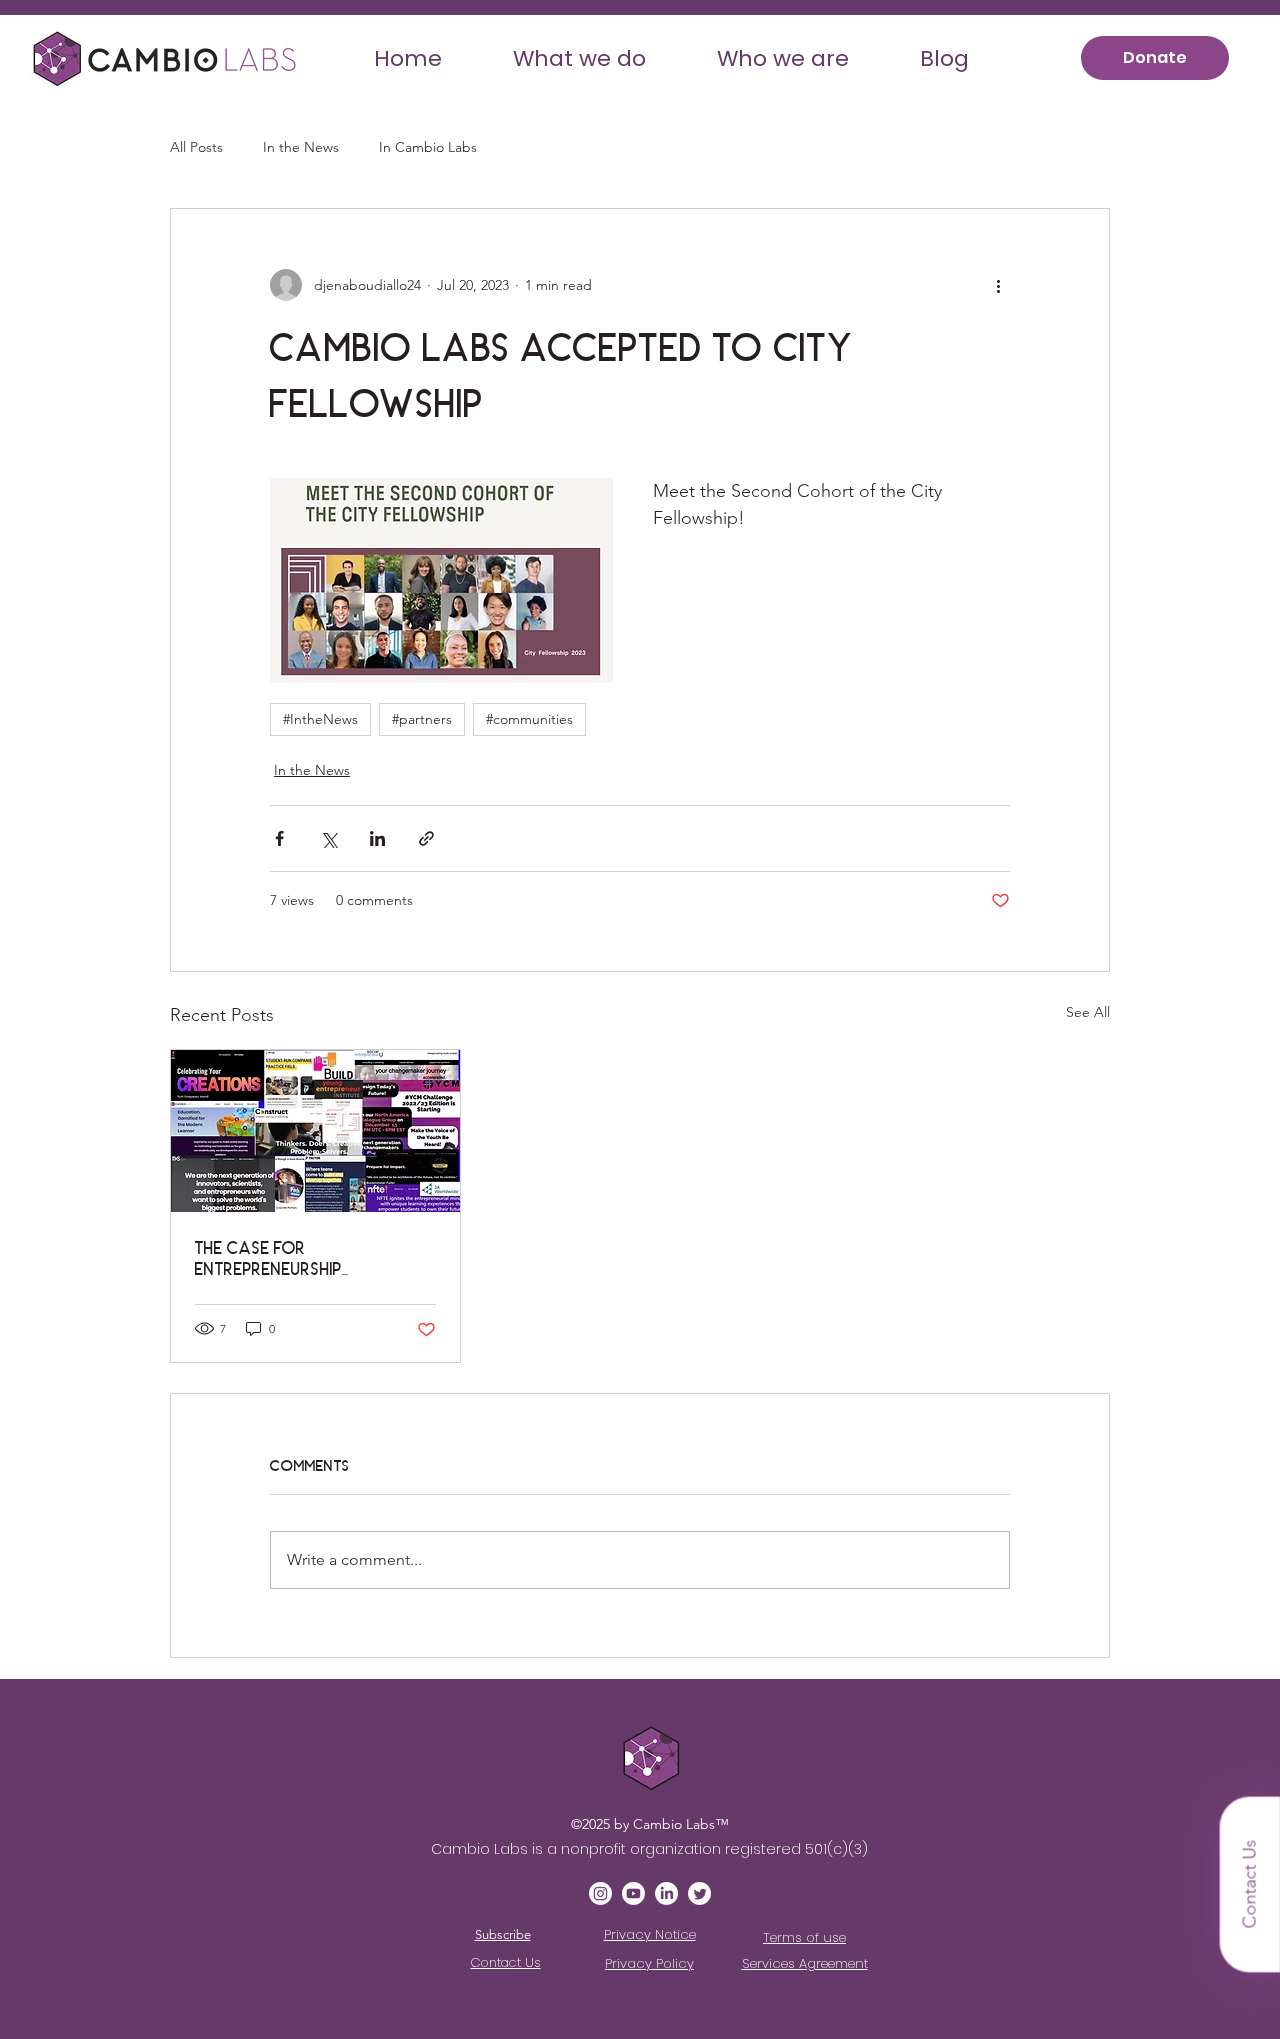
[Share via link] (426, 838)
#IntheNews (320, 719)
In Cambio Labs (428, 147)
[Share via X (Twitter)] (328, 838)
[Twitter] (699, 1893)
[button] (580, 58)
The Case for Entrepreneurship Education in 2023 (269, 1258)
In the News (301, 147)
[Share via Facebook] (279, 838)
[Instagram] (600, 1893)
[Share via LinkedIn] (377, 838)
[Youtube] (633, 1893)
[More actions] (998, 285)
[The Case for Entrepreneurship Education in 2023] (315, 1131)
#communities (529, 719)
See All (1088, 1012)
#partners (422, 719)
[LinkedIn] (666, 1893)
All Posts (196, 147)
